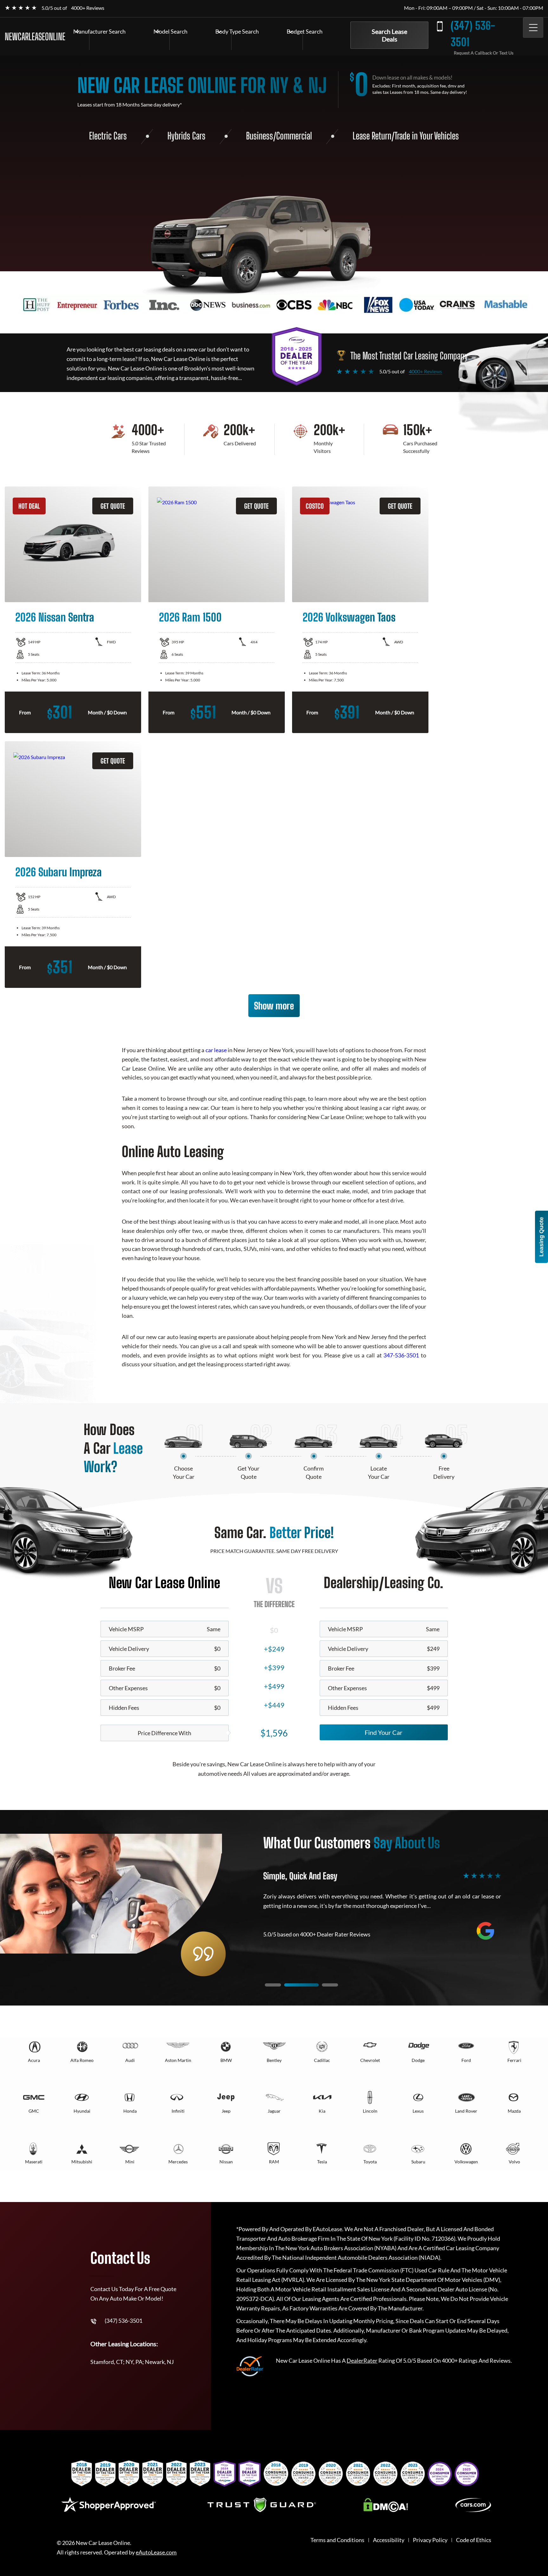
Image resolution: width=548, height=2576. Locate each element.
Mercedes (178, 2162)
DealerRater (362, 2360)
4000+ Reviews (88, 8)
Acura (34, 2060)
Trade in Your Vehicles (427, 136)
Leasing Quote (541, 1237)
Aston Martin (178, 2060)
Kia (322, 2111)
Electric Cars (108, 136)
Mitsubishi (82, 2162)
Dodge (418, 2060)
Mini (130, 2162)
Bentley (274, 2060)
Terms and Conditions (337, 2540)
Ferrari (514, 2060)
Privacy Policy (430, 2540)
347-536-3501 (401, 1355)
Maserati (34, 2162)
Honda (130, 2111)
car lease (216, 1050)
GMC (34, 2111)
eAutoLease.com (156, 2552)
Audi (130, 2060)
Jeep (226, 2111)
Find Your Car (384, 1732)
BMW (226, 2060)
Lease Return (372, 136)
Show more (274, 1006)
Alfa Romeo (82, 2060)
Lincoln (370, 2111)
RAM (274, 2162)
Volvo (514, 2162)
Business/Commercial (279, 136)
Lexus (418, 2111)
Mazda (514, 2111)
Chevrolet (370, 2060)
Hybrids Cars (186, 136)
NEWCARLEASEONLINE (35, 36)
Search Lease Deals (389, 35)
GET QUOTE (113, 506)
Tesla (322, 2162)
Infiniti (178, 2111)
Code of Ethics (474, 2540)
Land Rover (466, 2111)
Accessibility (389, 2540)
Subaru (418, 2162)
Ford (466, 2060)
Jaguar (274, 2111)
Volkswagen (466, 2162)
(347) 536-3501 (473, 34)
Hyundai (82, 2111)
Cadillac (322, 2060)
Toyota (370, 2162)
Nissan (226, 2162)
